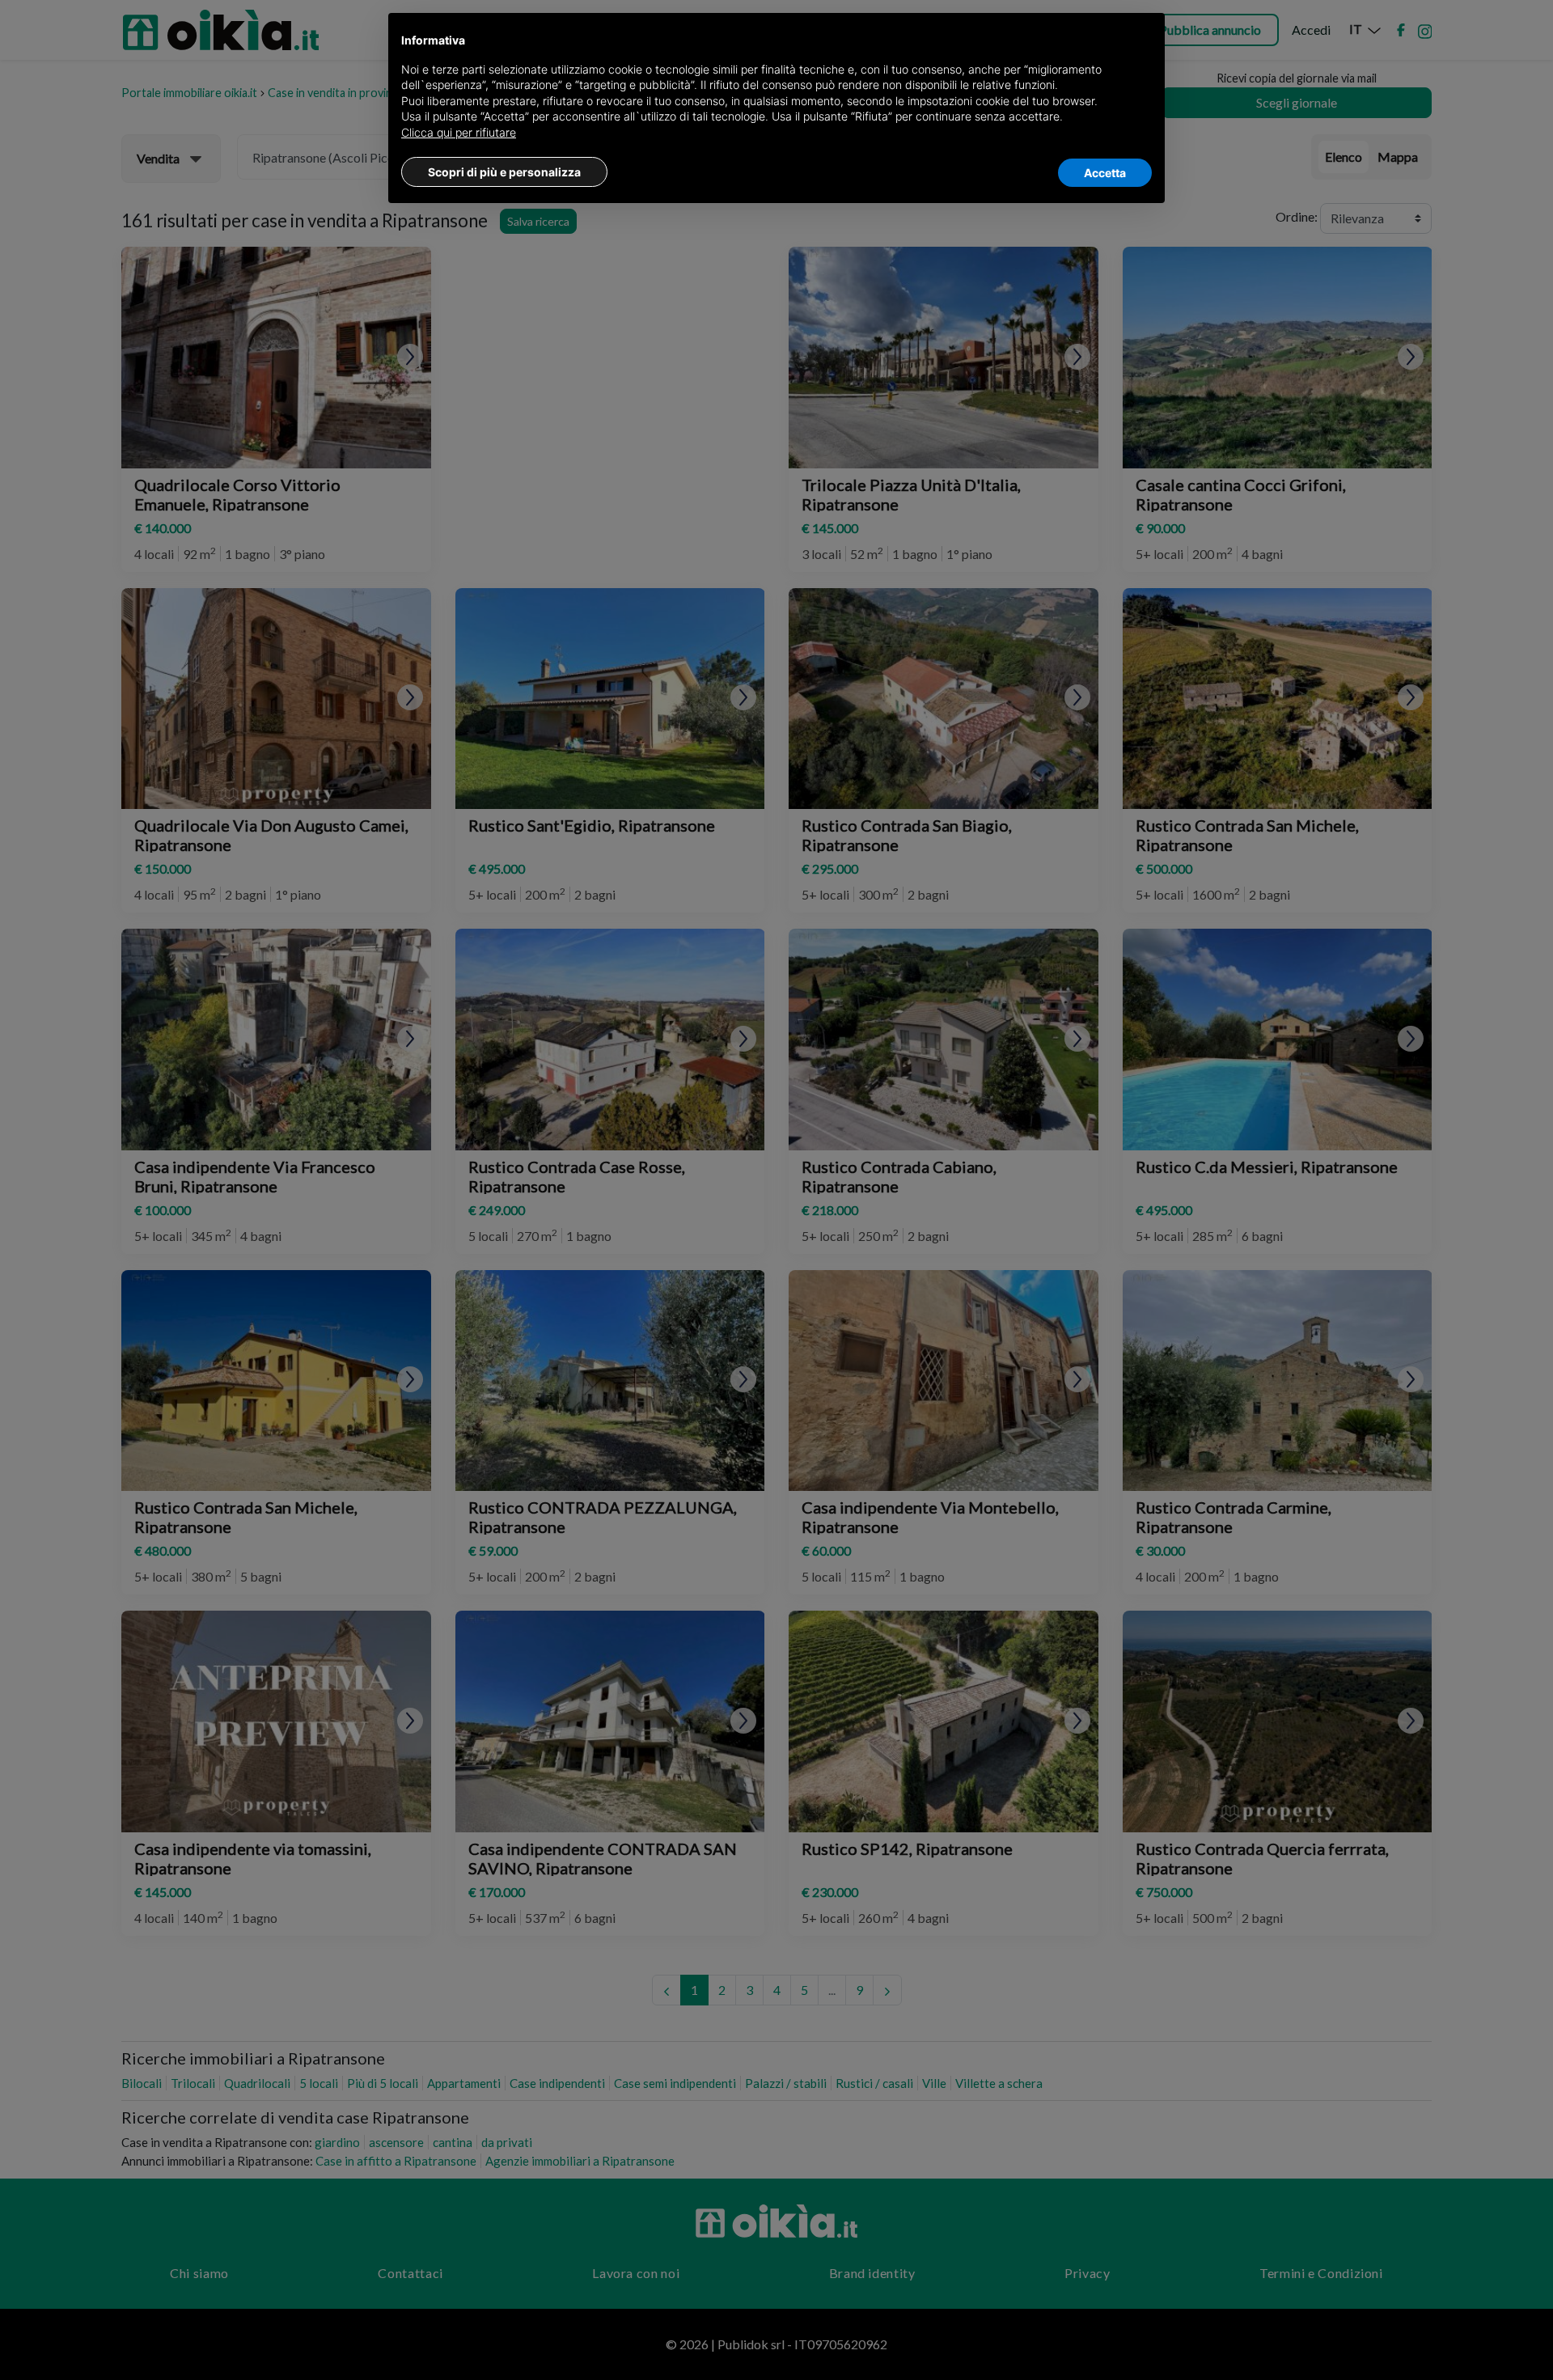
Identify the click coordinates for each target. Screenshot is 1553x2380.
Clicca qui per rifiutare (459, 132)
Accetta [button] (1105, 173)
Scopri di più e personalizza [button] (504, 172)
